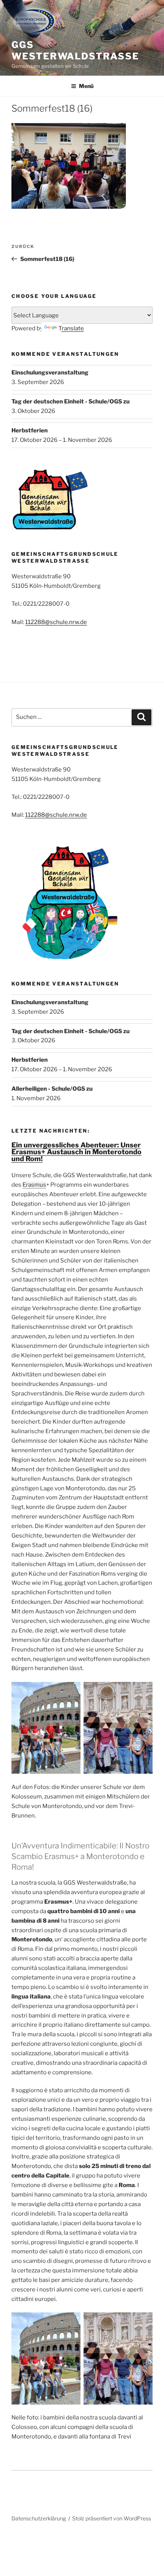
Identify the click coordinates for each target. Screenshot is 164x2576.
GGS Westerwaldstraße (75, 50)
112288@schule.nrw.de (56, 622)
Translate (71, 328)
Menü (86, 86)
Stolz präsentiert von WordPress (112, 2518)
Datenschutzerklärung (39, 2518)
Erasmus (34, 1185)
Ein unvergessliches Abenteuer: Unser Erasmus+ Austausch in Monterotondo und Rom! (76, 1152)
